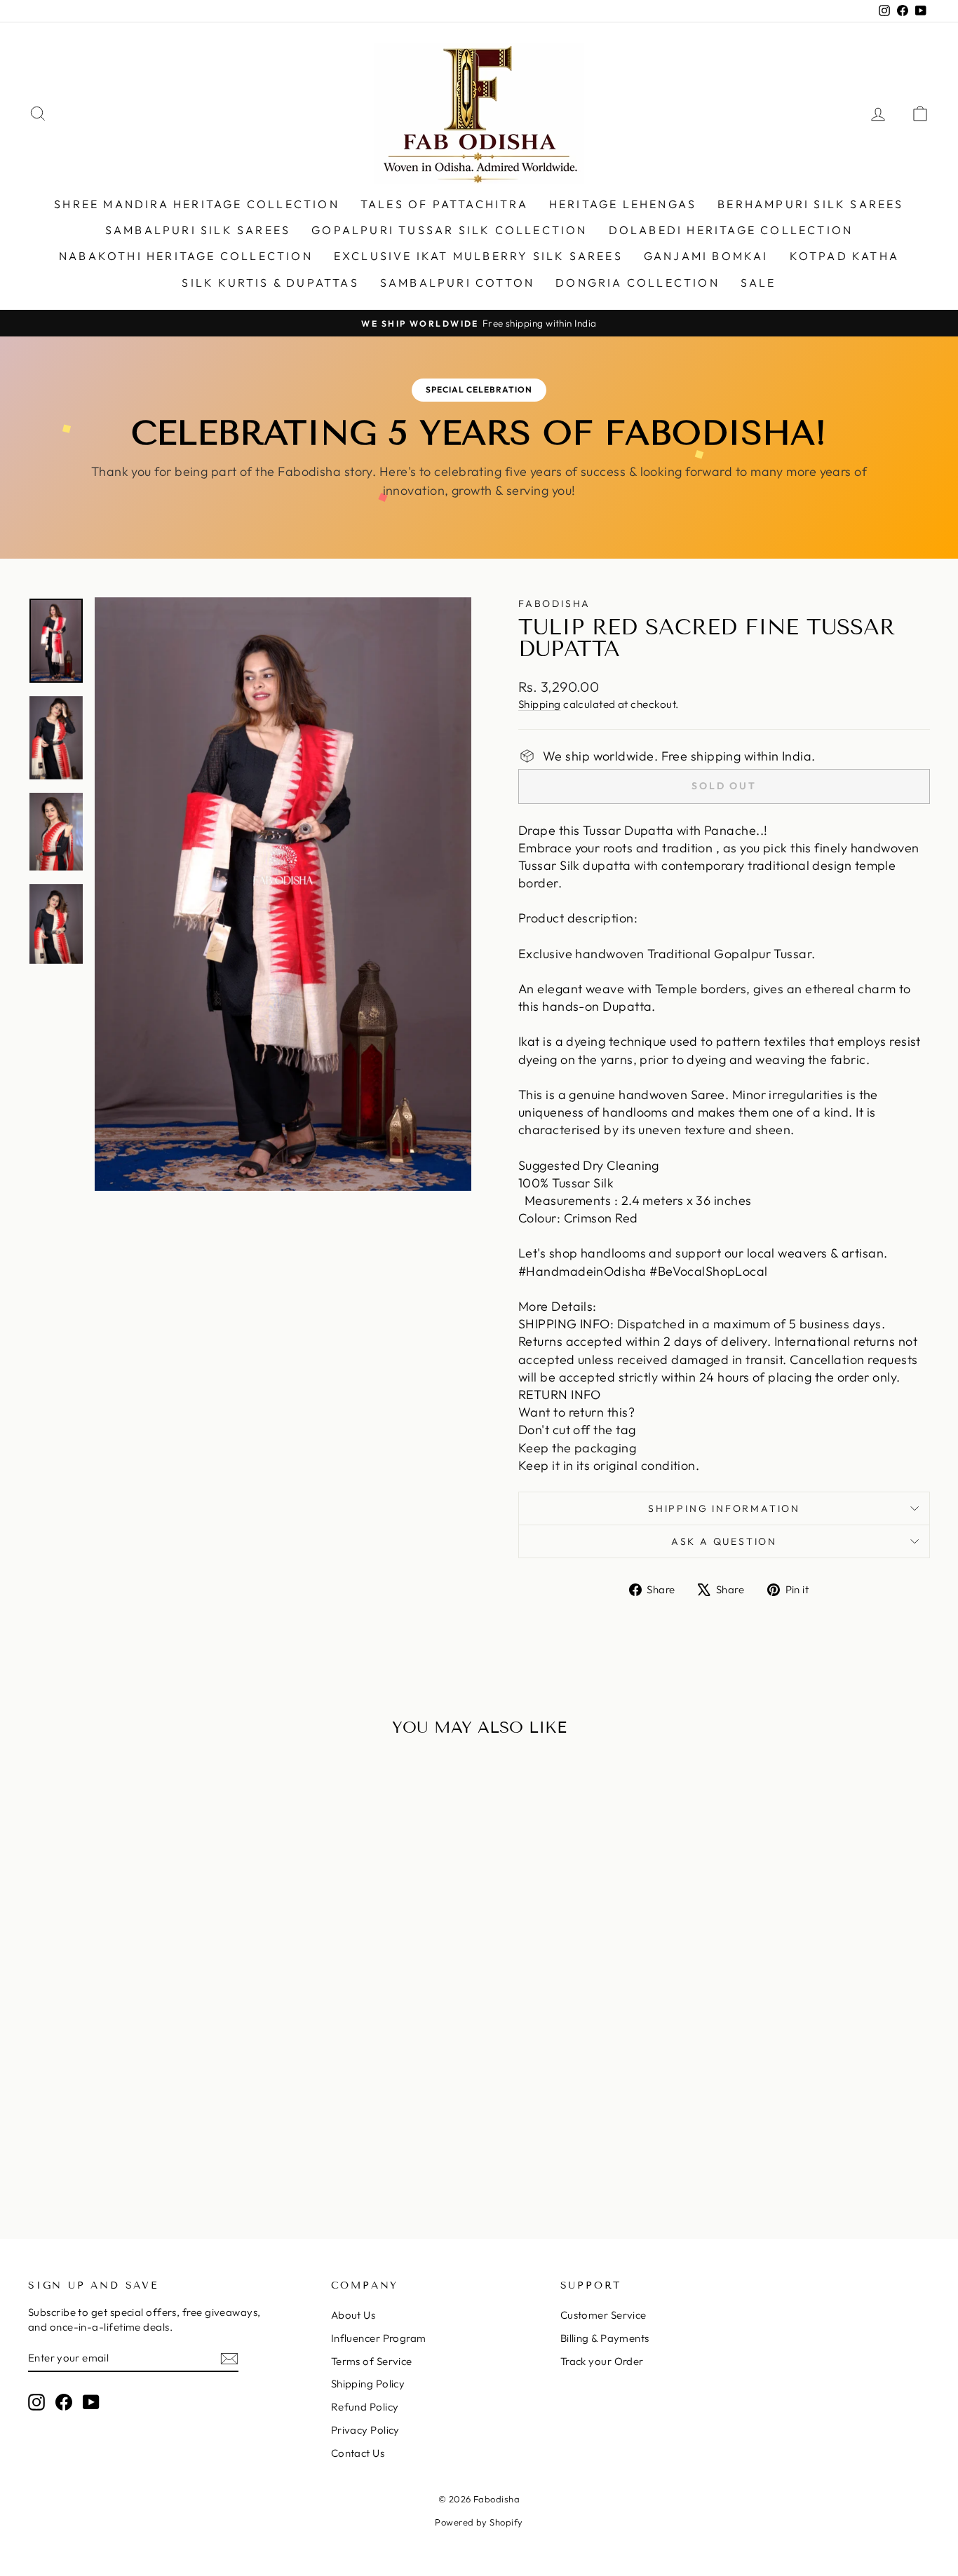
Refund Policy (365, 2407)
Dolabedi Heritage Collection (731, 230)
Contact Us (358, 2453)
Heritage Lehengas (623, 204)
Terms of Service (372, 2361)
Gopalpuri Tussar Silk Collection (449, 230)
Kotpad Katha (844, 256)
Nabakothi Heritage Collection (186, 256)
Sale (758, 282)
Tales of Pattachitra (444, 204)
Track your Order (602, 2361)
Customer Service (603, 2315)
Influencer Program (379, 2338)
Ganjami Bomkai (706, 256)
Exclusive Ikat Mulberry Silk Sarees (478, 256)
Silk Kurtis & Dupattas (270, 282)
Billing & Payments (605, 2338)
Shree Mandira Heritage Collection (197, 204)
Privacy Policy (365, 2430)
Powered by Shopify (479, 2522)
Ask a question (724, 1541)
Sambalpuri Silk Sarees (198, 230)
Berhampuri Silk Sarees (810, 204)
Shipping (540, 704)
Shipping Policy (368, 2384)
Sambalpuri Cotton (457, 282)
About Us (353, 2315)
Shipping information (724, 1508)
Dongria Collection (637, 282)
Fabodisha (554, 604)
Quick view (135, 2077)
